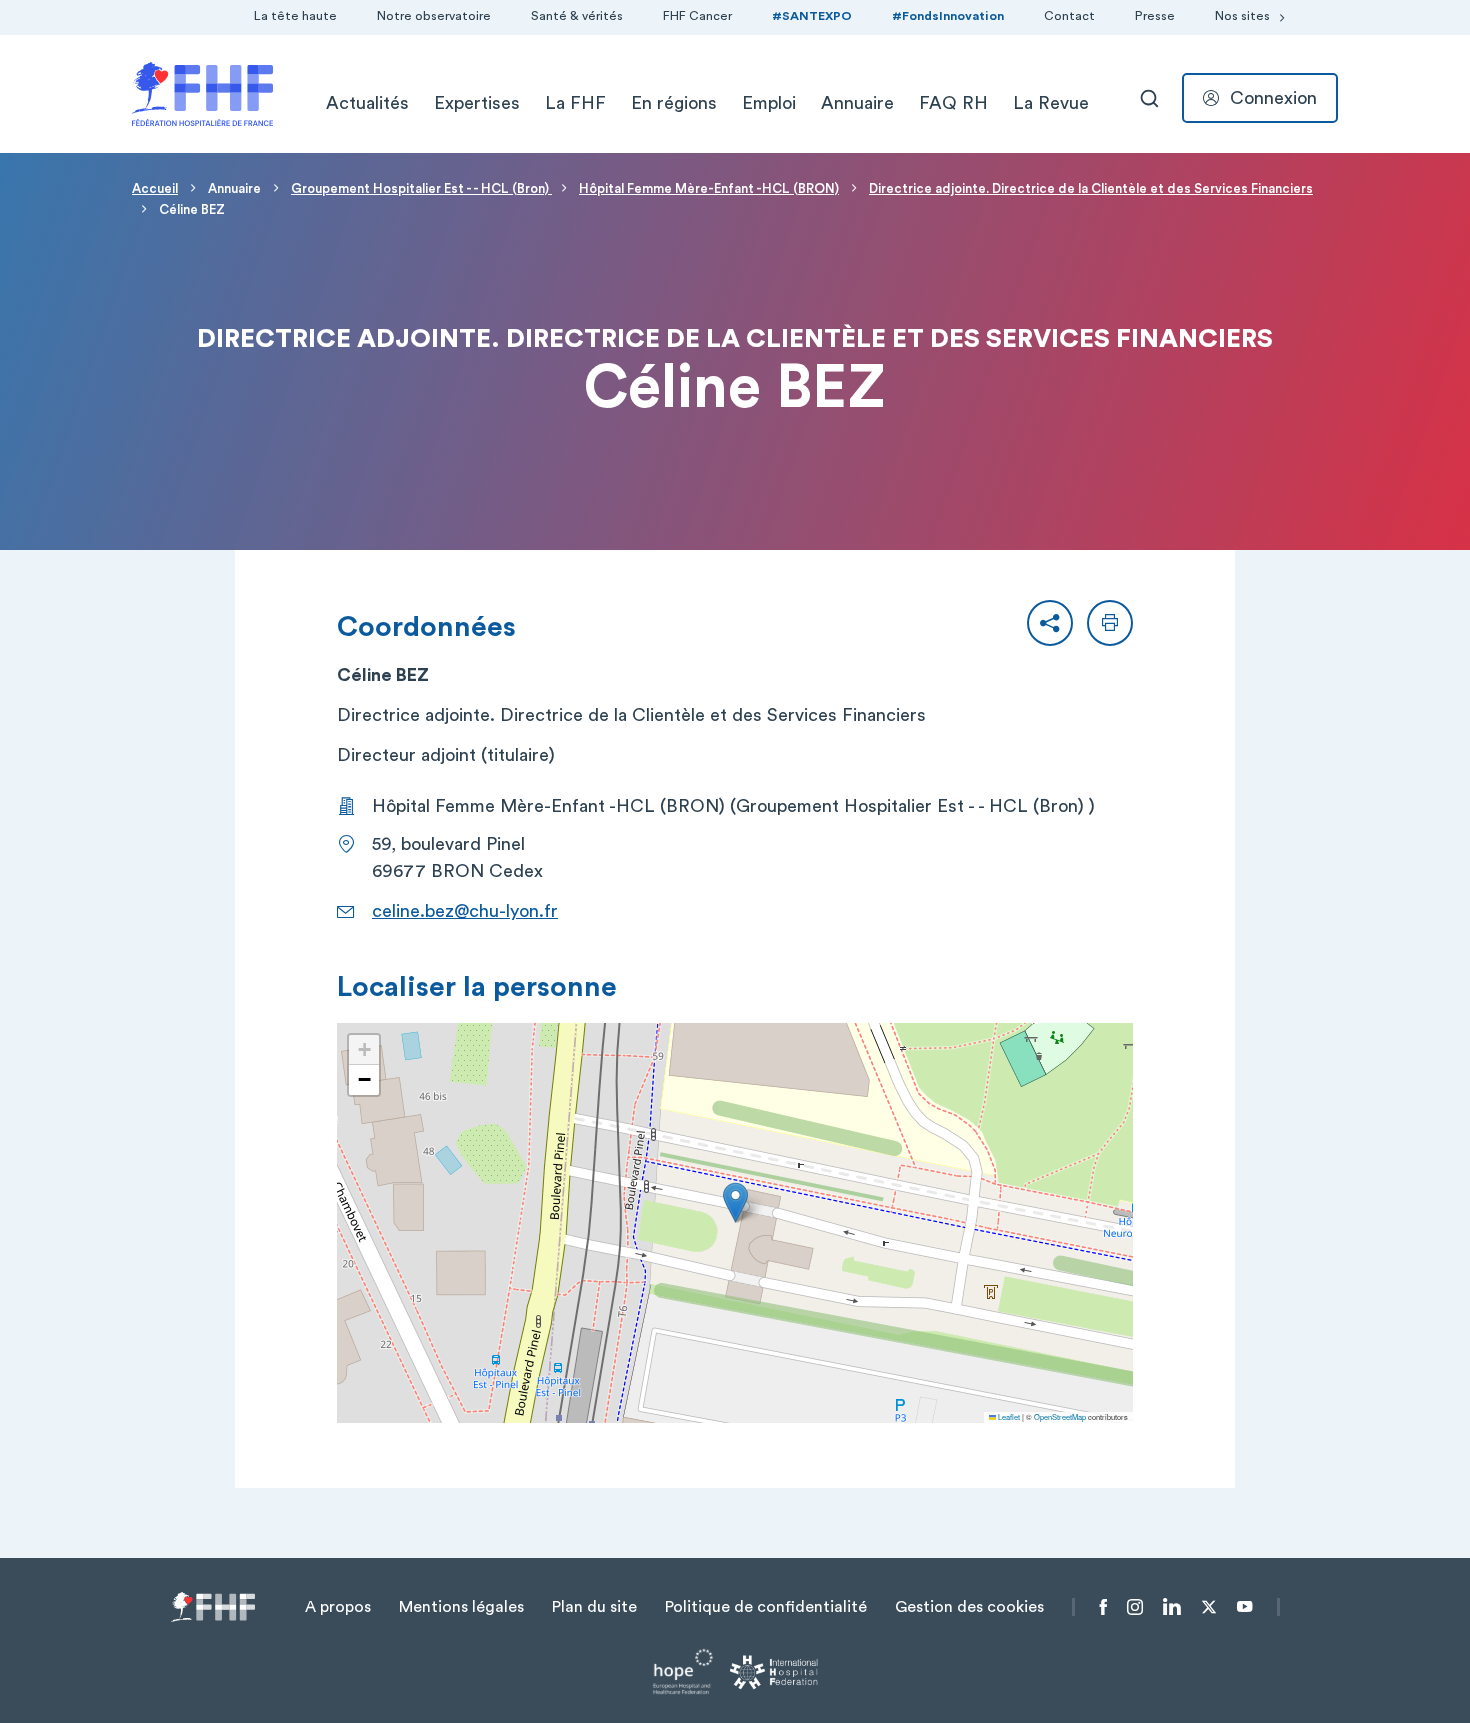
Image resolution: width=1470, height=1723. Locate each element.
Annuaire (857, 103)
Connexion (1273, 98)
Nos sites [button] (1242, 16)
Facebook (1103, 1607)
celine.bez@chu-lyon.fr (465, 911)
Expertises (477, 103)
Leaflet (1008, 1416)
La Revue (1051, 103)
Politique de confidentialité (766, 1607)
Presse (1155, 16)
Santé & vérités (577, 16)
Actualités (367, 103)
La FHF (575, 103)
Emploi (769, 103)
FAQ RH (953, 103)
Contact (1069, 16)
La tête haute (295, 16)
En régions (674, 103)
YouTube (1244, 1607)
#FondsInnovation (948, 16)
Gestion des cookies (969, 1607)
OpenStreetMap (1060, 1416)
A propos (338, 1607)
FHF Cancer (697, 16)
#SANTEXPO (812, 16)
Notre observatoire (434, 16)
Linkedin (1172, 1607)
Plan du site (594, 1607)
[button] (1050, 623)
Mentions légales (461, 1607)
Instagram (1135, 1607)
